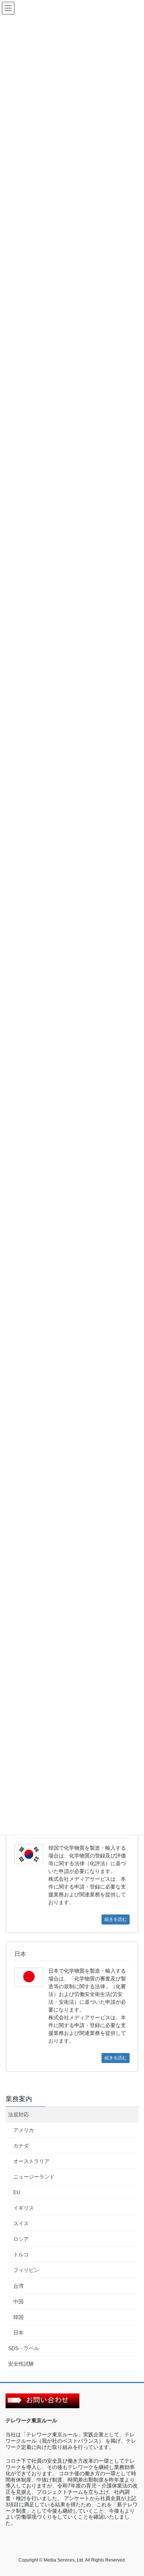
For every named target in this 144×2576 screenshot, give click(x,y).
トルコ (21, 2255)
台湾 (18, 2286)
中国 (18, 2302)
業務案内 (19, 2099)
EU (17, 2192)
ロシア (21, 2239)
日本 (18, 2333)
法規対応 (18, 2115)
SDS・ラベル (24, 2348)
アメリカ (24, 2130)
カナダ (21, 2146)
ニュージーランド (34, 2177)
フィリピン (26, 2270)
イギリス (24, 2208)
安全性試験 (21, 2364)
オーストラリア (31, 2161)
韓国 (18, 2317)
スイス (21, 2223)
